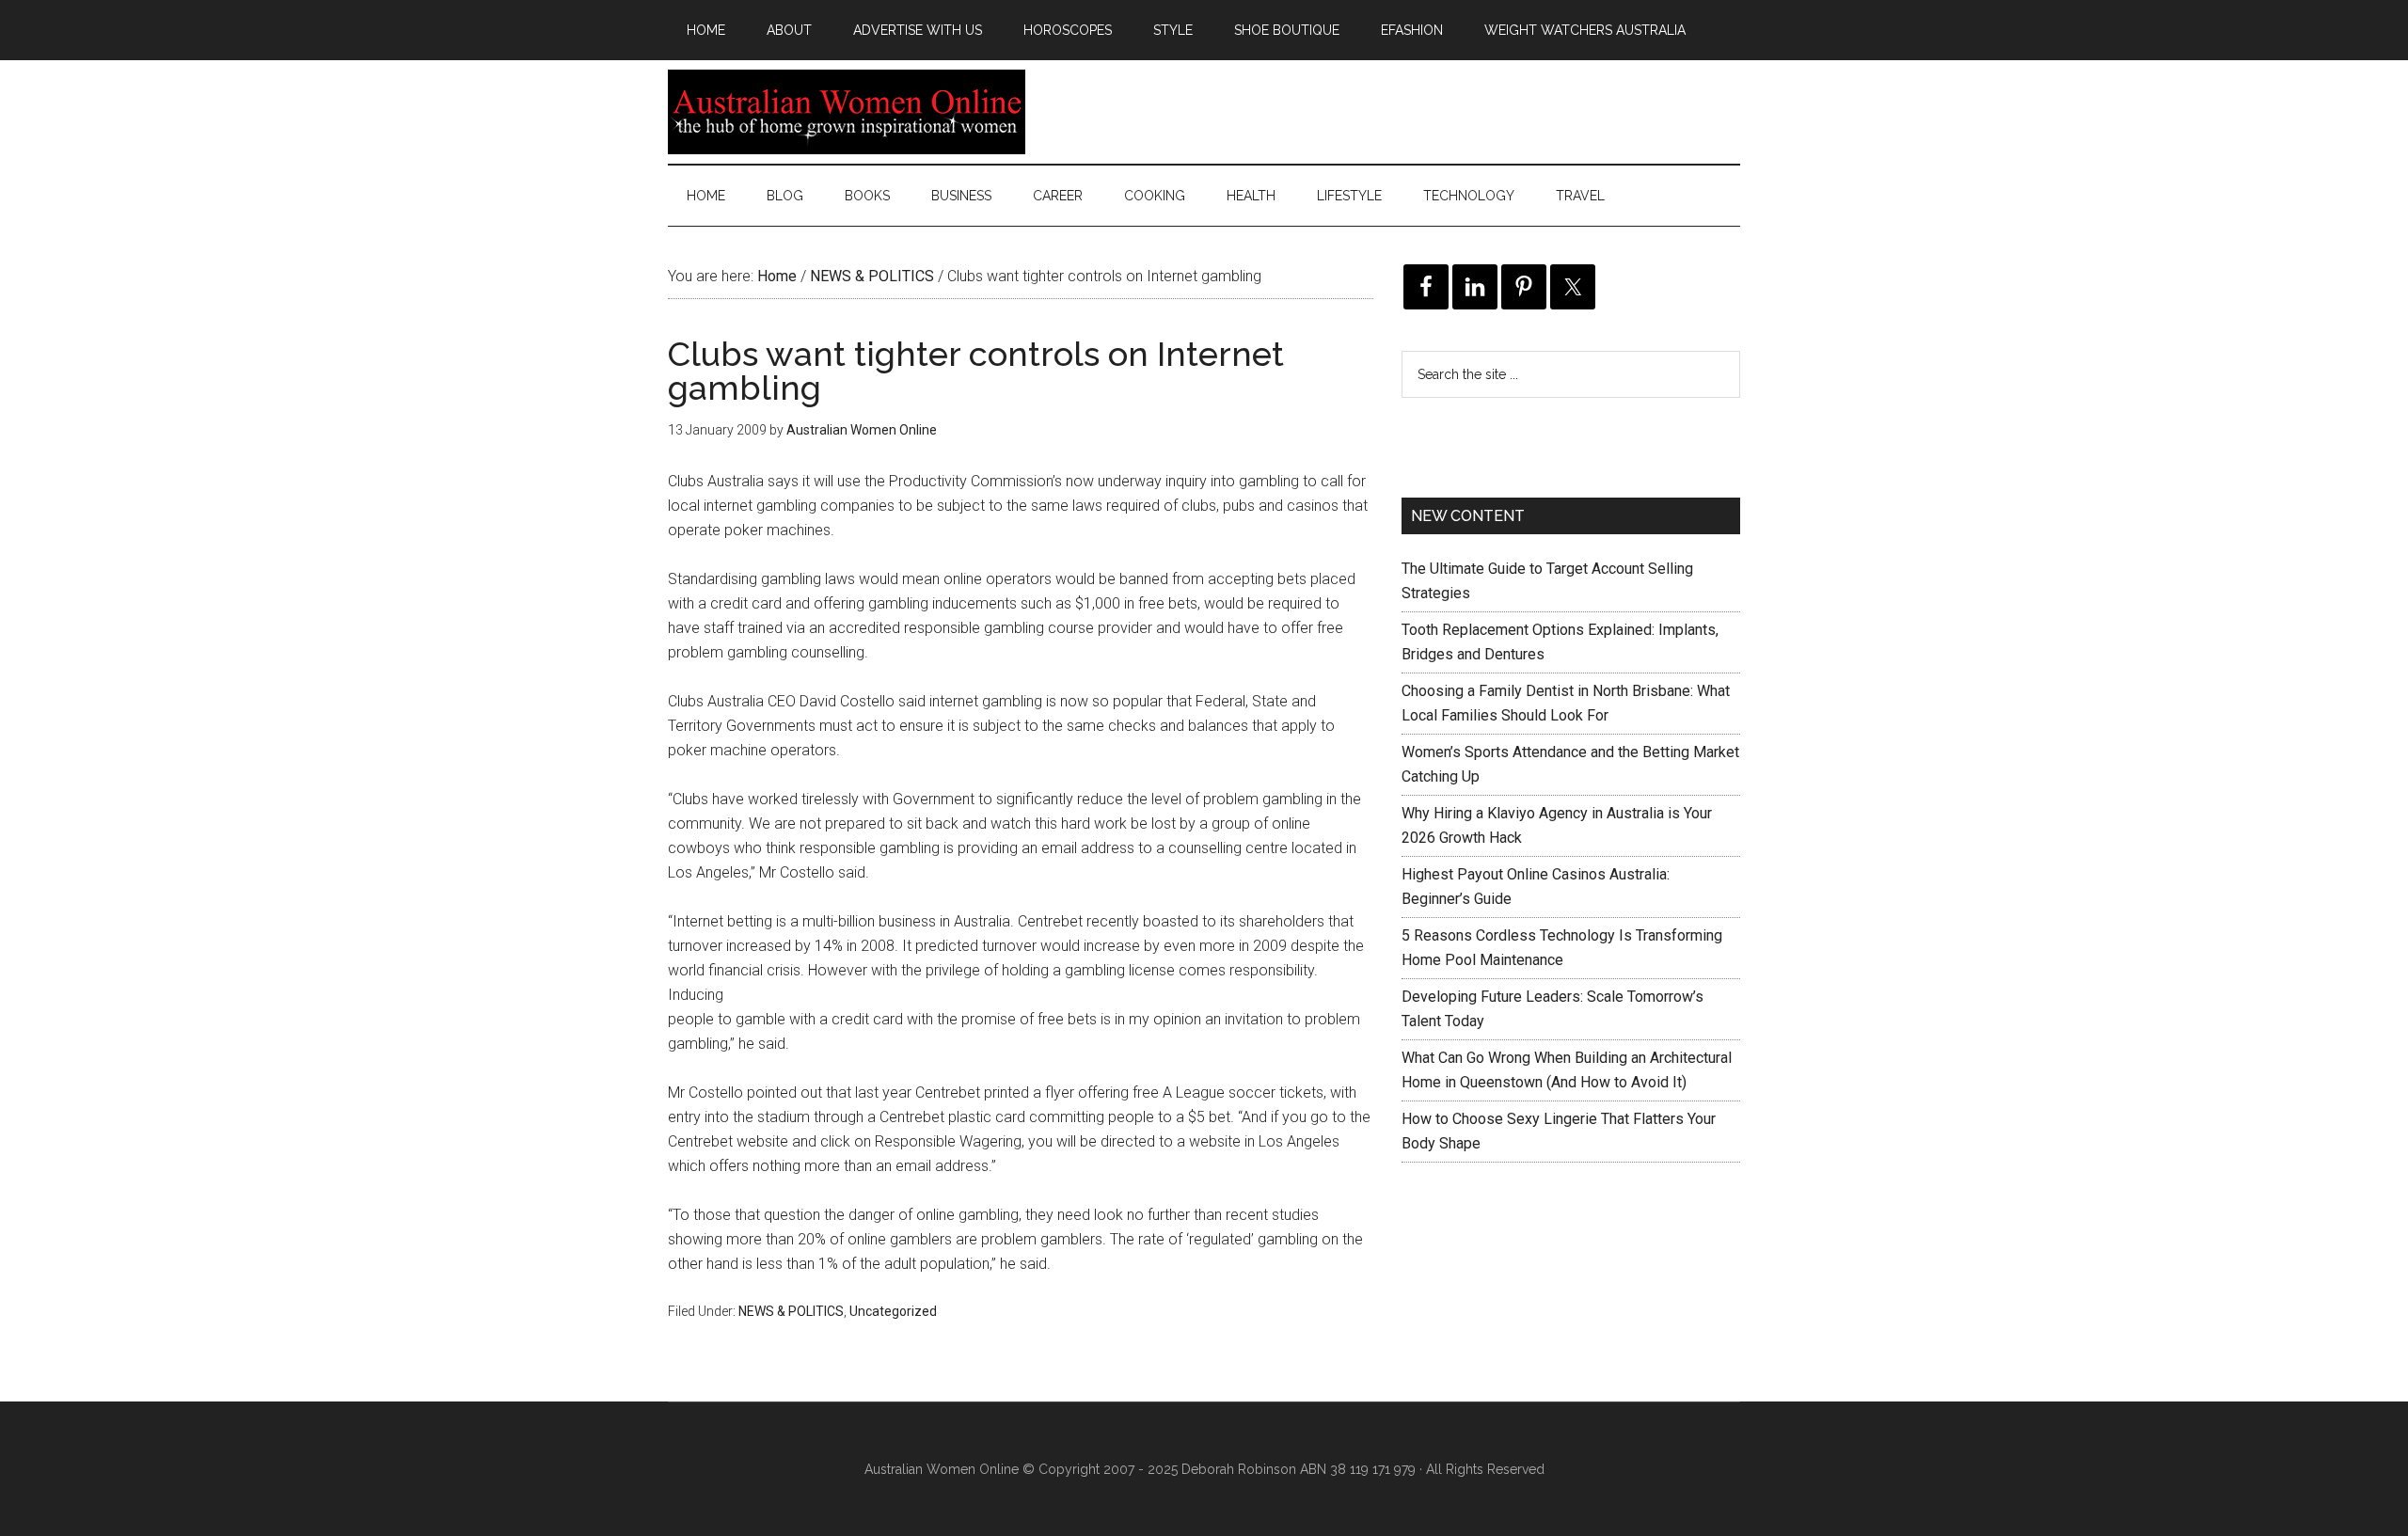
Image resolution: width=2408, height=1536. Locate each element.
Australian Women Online (847, 112)
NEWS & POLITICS (791, 1311)
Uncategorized (893, 1311)
